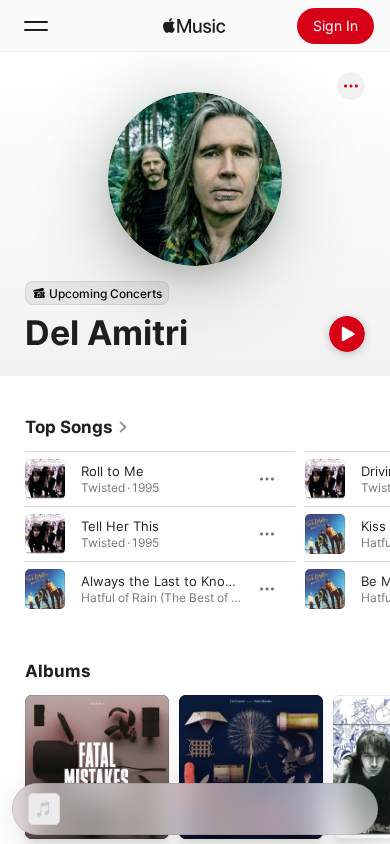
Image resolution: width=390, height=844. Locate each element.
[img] (194, 26)
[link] (77, 427)
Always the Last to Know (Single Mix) (197, 581)
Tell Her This (120, 526)
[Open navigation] (36, 26)
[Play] (347, 334)
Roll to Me (112, 471)
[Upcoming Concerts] (97, 293)
